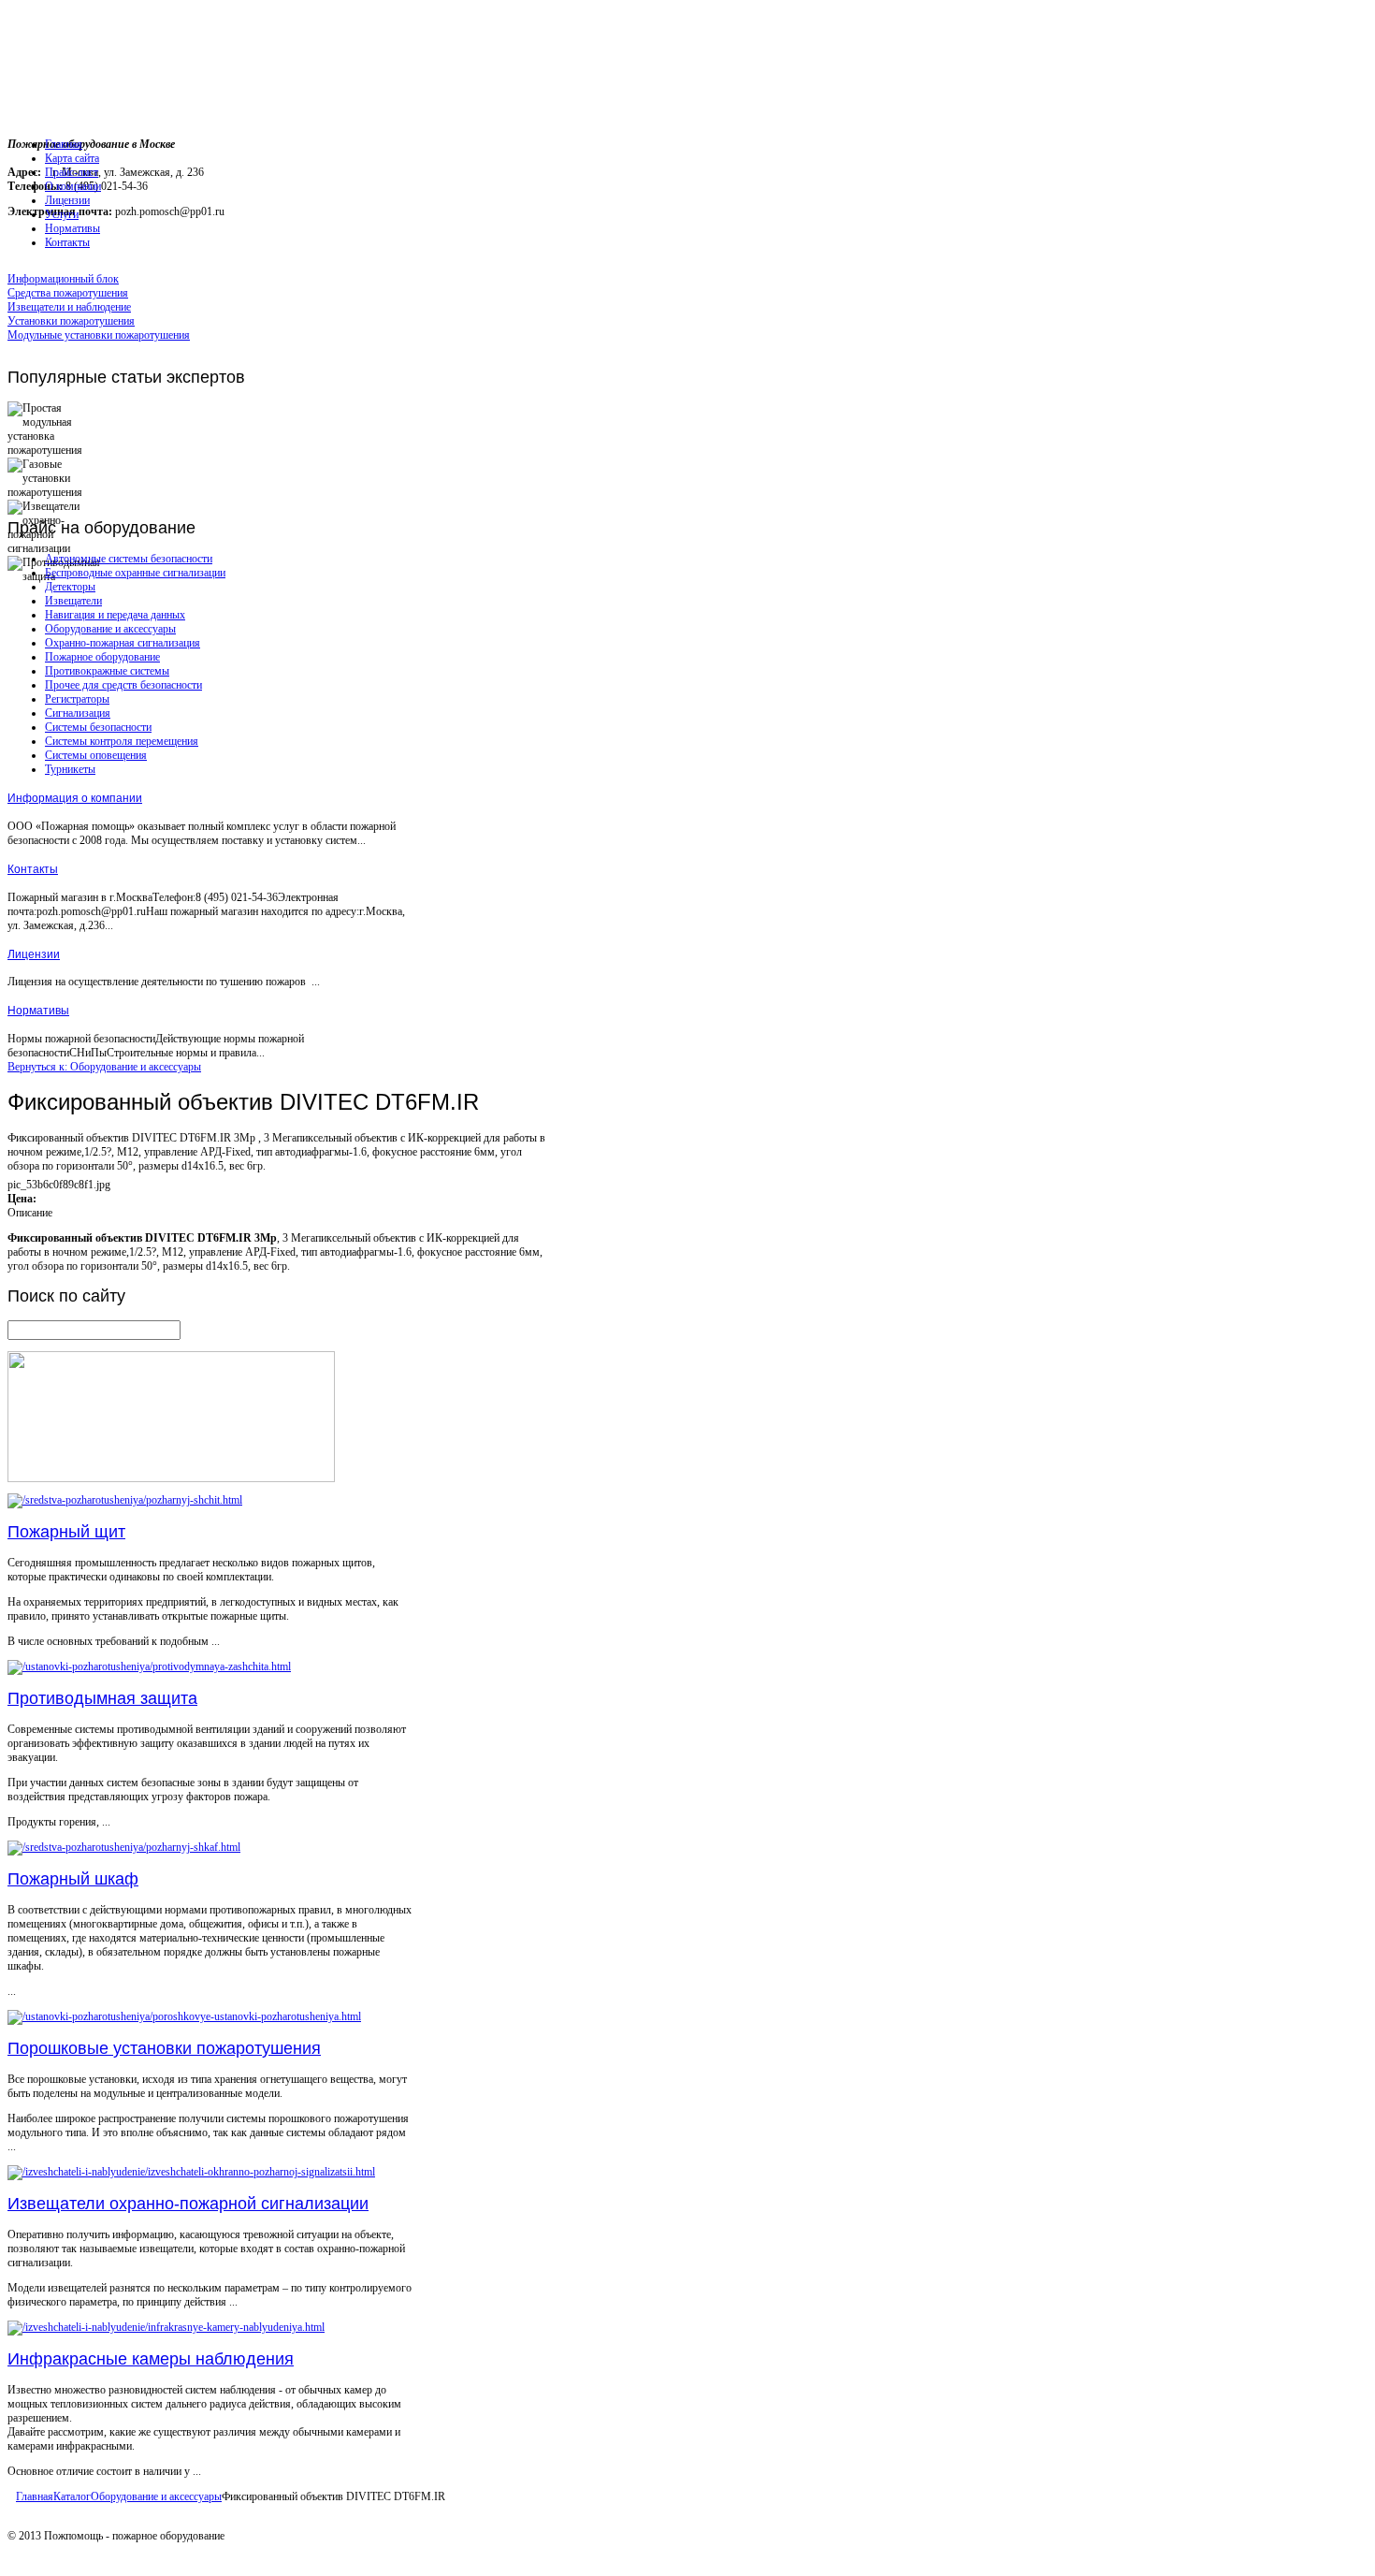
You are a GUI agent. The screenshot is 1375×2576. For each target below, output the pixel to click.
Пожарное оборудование (102, 657)
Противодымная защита (102, 1698)
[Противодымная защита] (149, 1666)
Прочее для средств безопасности (123, 685)
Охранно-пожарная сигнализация (123, 643)
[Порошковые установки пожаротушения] (184, 2016)
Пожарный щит (66, 1532)
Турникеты (70, 769)
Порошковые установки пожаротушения (164, 2048)
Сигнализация (78, 713)
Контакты (33, 869)
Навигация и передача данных (115, 615)
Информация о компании (75, 798)
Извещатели (73, 601)
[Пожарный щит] (125, 1500)
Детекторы (70, 587)
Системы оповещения (96, 755)
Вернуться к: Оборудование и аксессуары (104, 1067)
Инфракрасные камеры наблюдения (151, 2359)
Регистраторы (77, 699)
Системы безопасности (98, 727)
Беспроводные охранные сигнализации (135, 573)
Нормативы (38, 1011)
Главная (35, 2496)
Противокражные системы (107, 671)
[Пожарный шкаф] (124, 1847)
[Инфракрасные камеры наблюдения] (166, 2327)
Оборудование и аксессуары (110, 629)
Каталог (72, 2496)
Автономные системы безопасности (129, 559)
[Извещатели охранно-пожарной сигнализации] (191, 2172)
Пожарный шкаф (73, 1879)
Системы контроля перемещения (122, 741)
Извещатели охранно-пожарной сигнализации (188, 2204)
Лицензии (34, 954)
